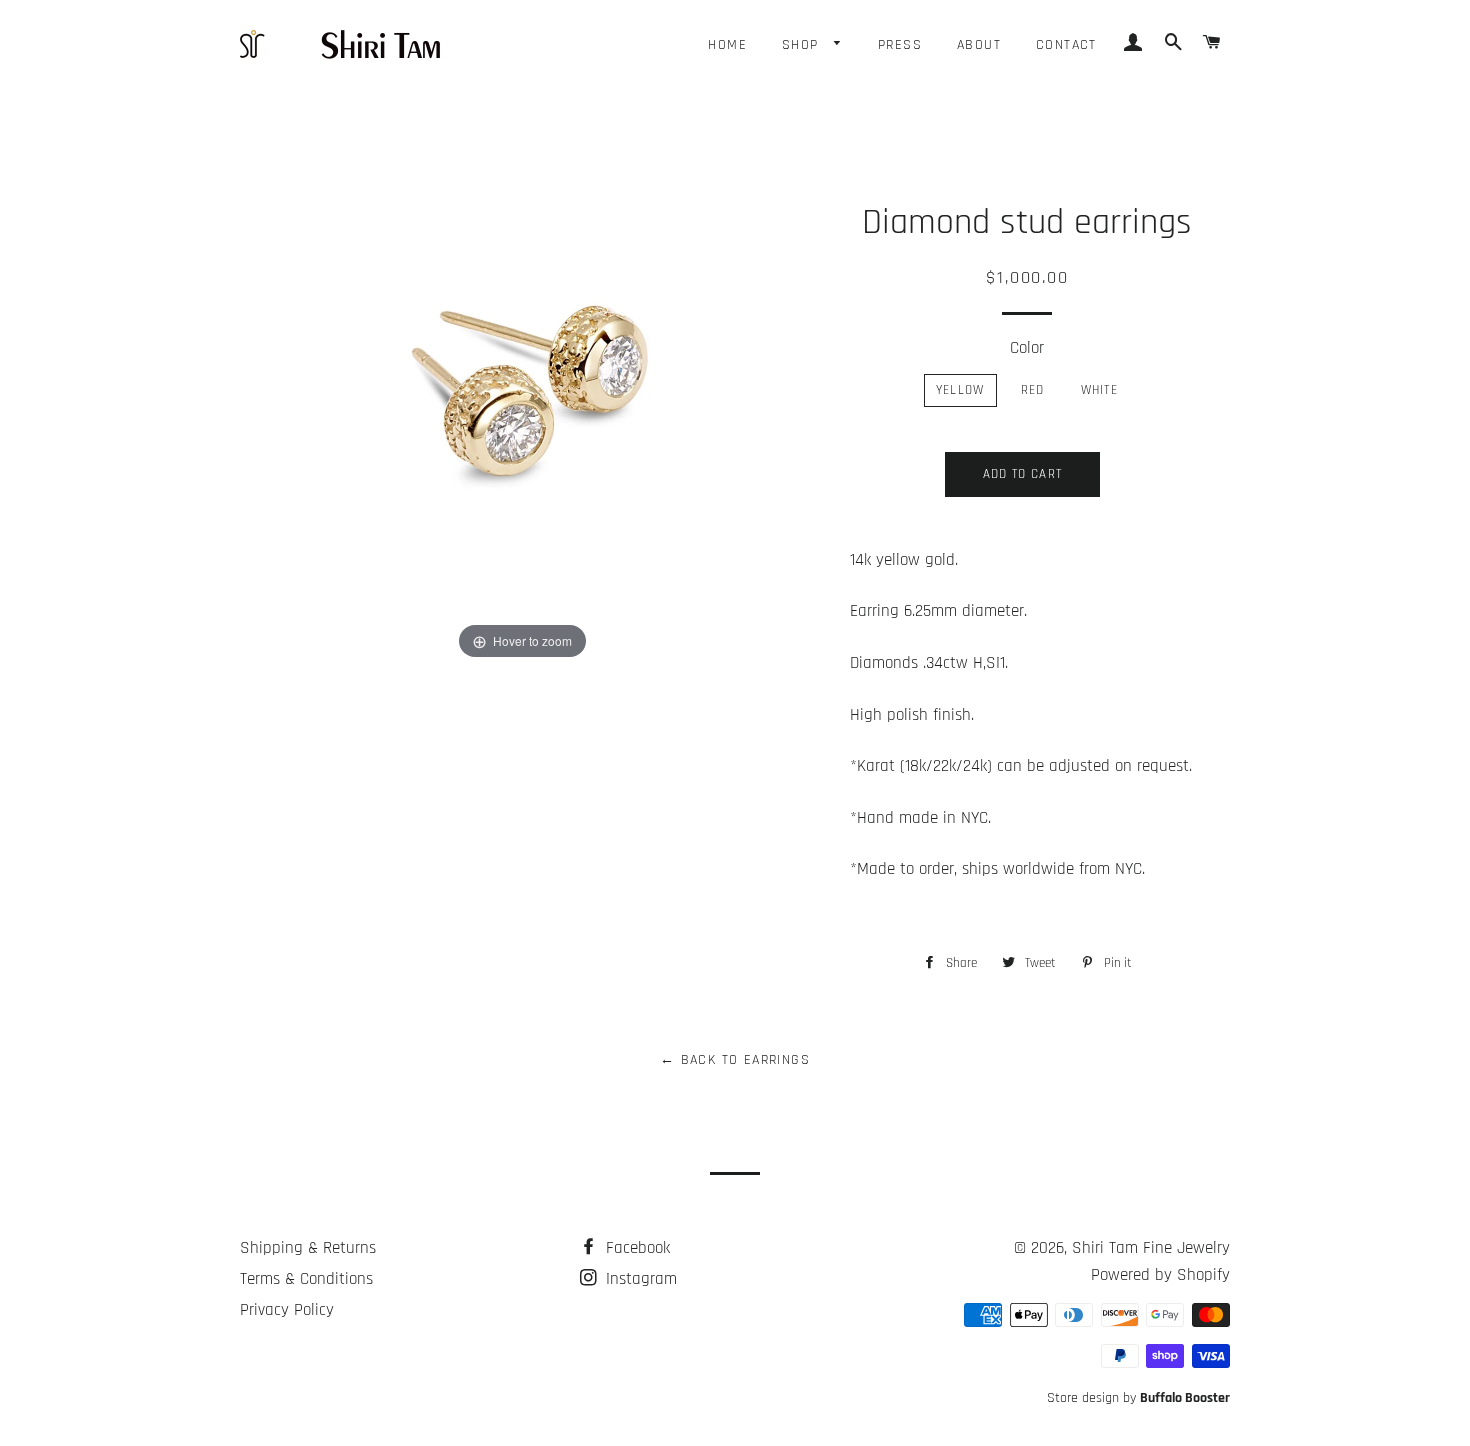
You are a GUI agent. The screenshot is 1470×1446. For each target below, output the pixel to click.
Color (1027, 348)
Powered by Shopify (1160, 1275)
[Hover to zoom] (522, 409)
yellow (960, 390)
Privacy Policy (287, 1310)
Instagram (639, 1279)
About (979, 45)
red (1033, 390)
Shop (803, 45)
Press (900, 45)
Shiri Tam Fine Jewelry (1151, 1248)
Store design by (1138, 1398)
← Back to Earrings (735, 1060)
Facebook (635, 1248)
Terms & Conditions (306, 1279)
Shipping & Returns (308, 1248)
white (1100, 390)
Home (727, 45)
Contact (1066, 45)
